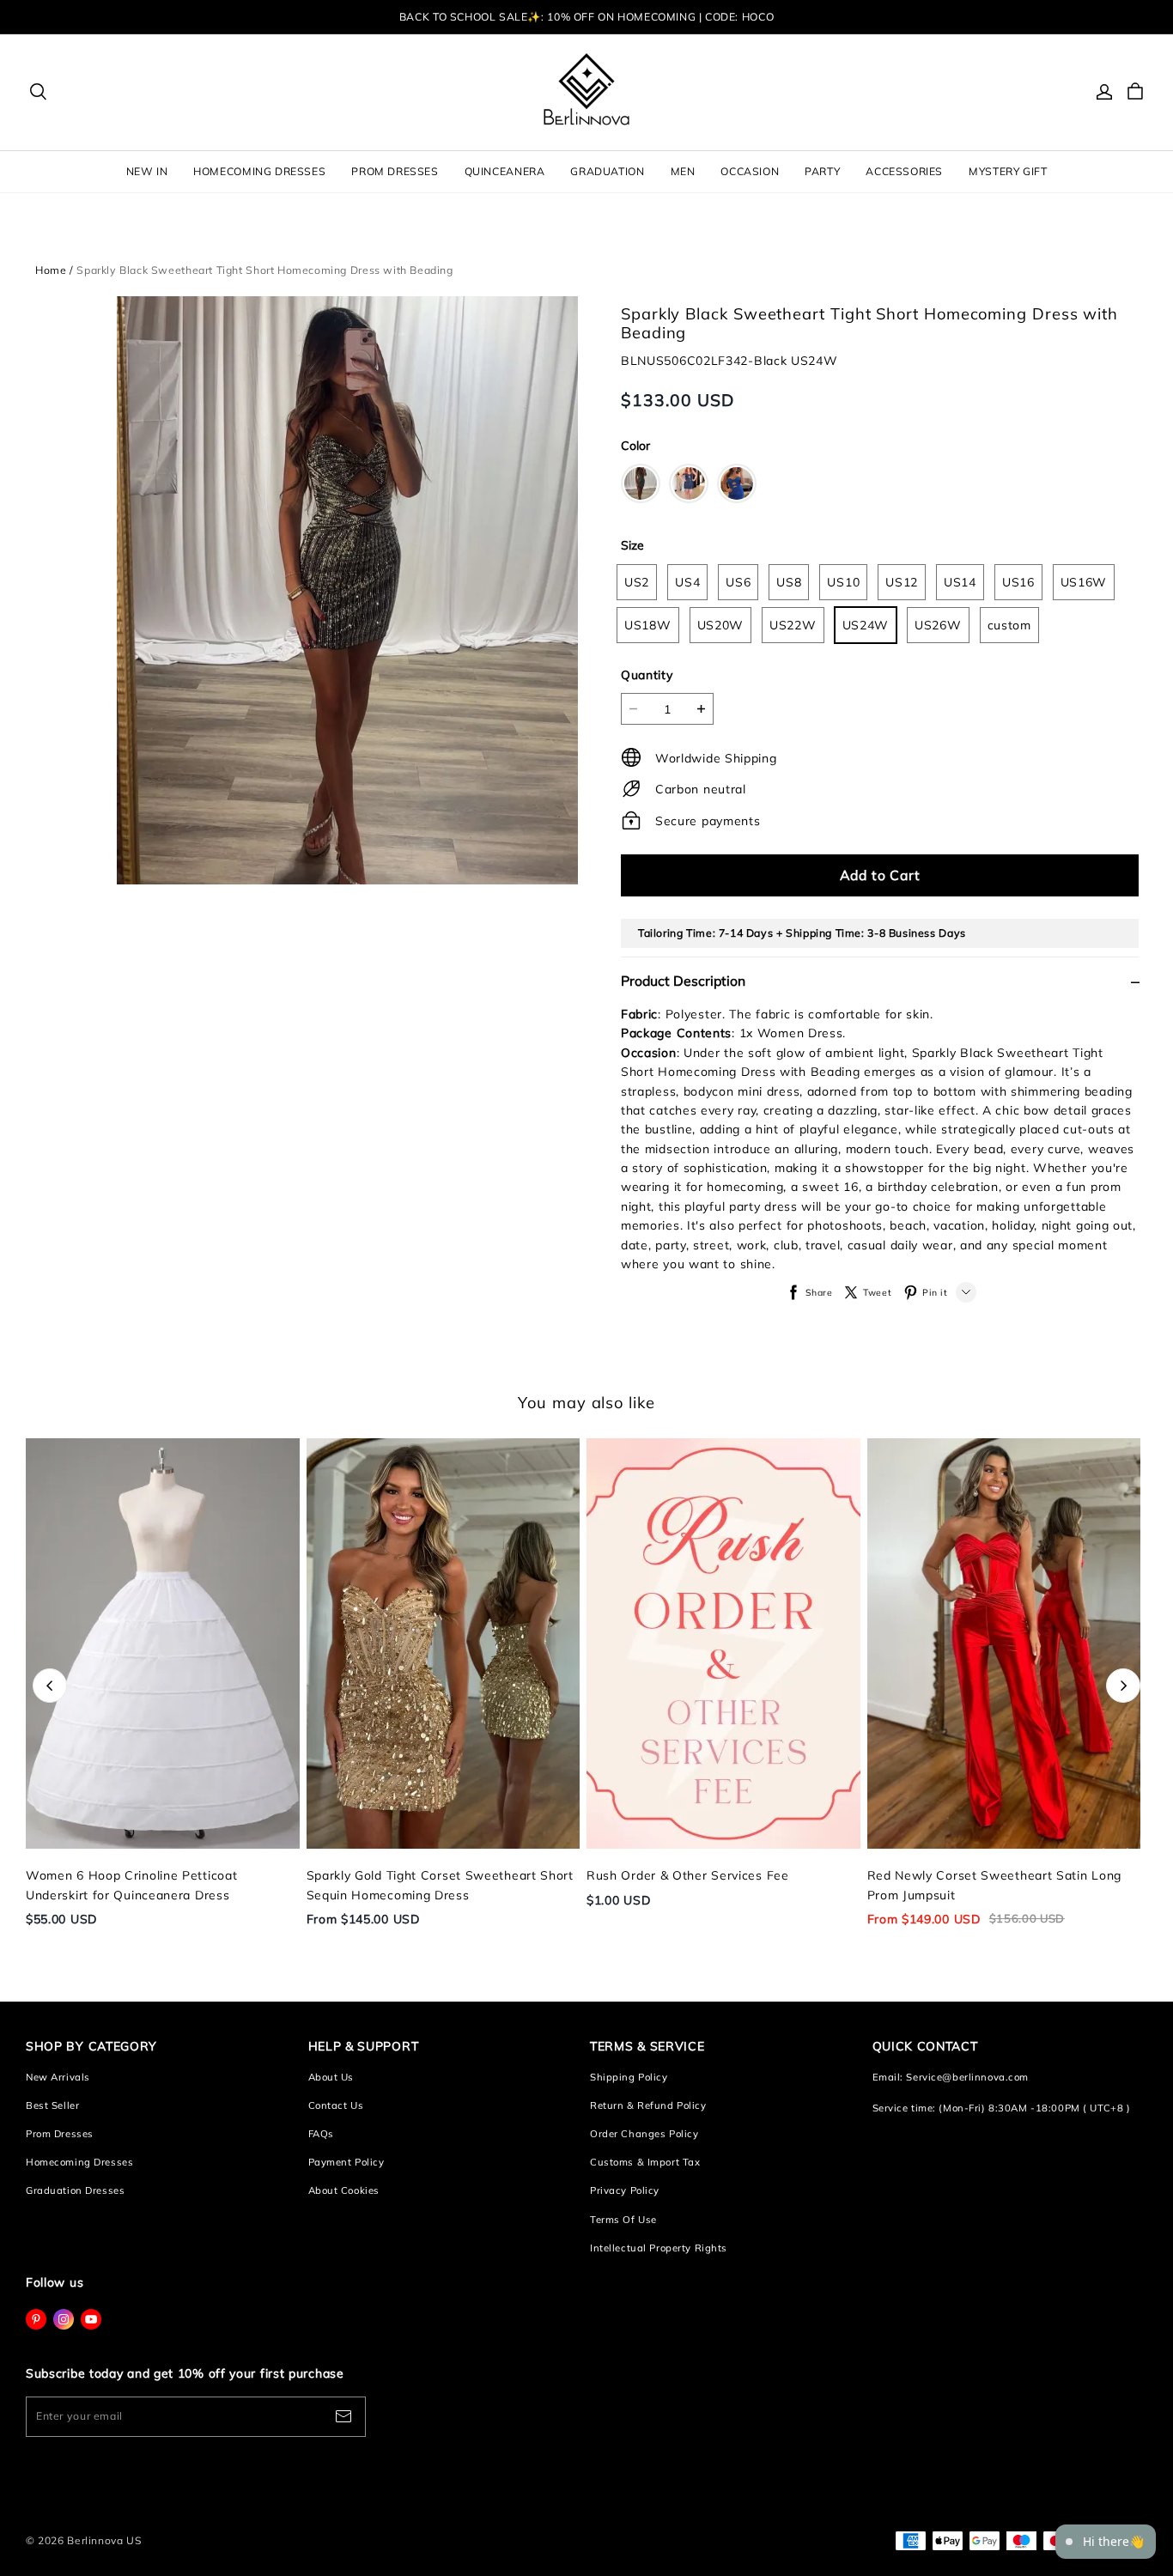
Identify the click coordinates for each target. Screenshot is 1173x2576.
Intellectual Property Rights (659, 2248)
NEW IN (147, 171)
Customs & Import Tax (645, 2162)
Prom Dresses (60, 2134)
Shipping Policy (629, 2077)
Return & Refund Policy (648, 2105)
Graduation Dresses (75, 2190)
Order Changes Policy (644, 2134)
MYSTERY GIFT (1008, 171)
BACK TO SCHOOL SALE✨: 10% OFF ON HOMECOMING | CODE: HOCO (586, 17)
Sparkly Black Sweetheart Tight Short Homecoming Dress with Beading (264, 270)
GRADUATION (607, 171)
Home (51, 270)
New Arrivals (58, 2077)
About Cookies (344, 2190)
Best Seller (52, 2105)
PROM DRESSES (395, 171)
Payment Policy (346, 2162)
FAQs (321, 2134)
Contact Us (336, 2105)
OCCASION (750, 171)
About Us (331, 2077)
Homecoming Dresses (79, 2162)
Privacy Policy (625, 2190)
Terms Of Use (623, 2220)
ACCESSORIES (904, 171)
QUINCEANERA (505, 171)
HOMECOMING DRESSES (259, 171)
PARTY (822, 171)
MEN (683, 171)
